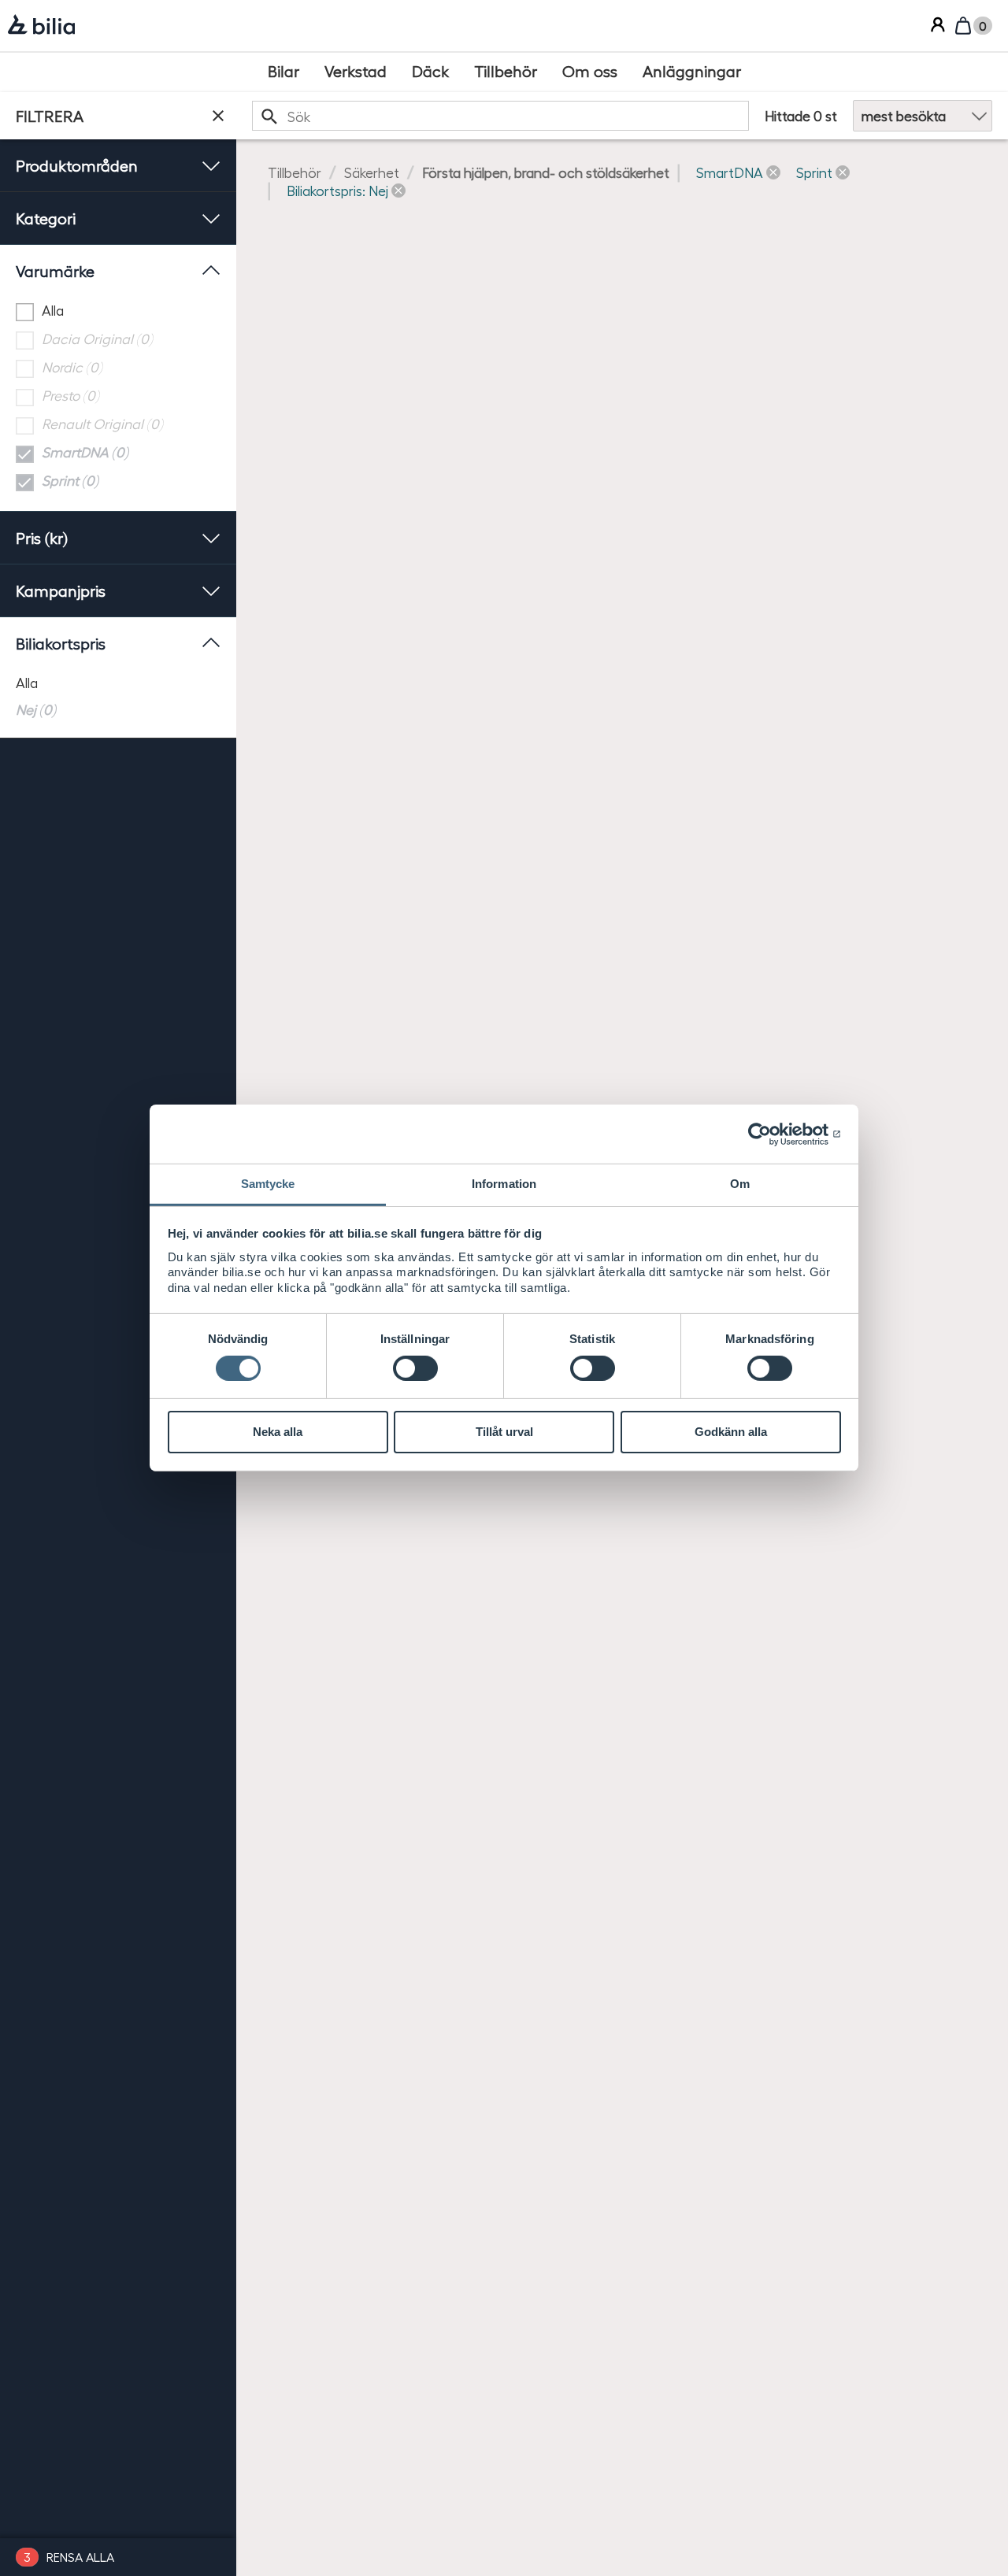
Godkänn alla (731, 1432)
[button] (738, 172)
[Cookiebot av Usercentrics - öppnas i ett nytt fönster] (772, 1134)
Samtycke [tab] (268, 1184)
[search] (500, 115)
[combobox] (500, 115)
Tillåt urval (504, 1432)
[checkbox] (118, 311)
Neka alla (278, 1432)
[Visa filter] (218, 116)
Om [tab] (740, 1184)
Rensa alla (80, 2557)
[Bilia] (41, 26)
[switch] (415, 1368)
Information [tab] (504, 1184)
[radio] (118, 682)
